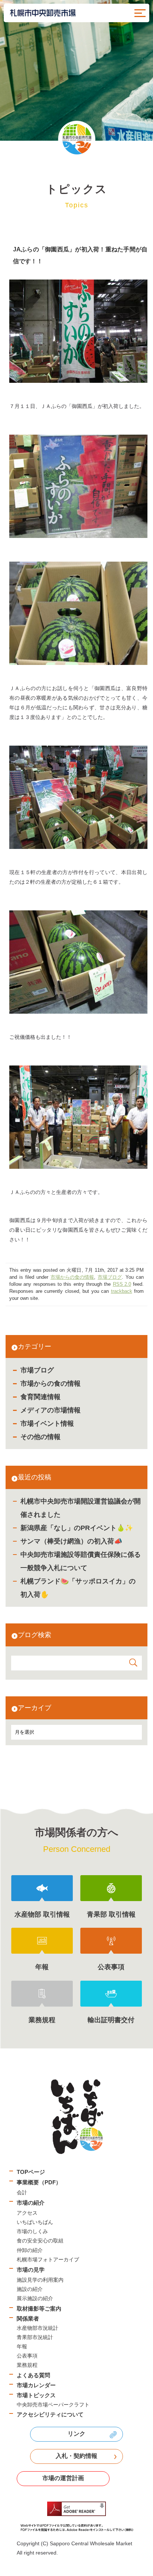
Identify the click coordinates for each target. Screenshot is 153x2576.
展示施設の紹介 (35, 2298)
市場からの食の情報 (51, 1384)
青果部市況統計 (35, 2337)
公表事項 (27, 2356)
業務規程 (27, 2365)
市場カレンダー (36, 2385)
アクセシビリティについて (50, 2414)
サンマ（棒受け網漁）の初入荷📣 (71, 1541)
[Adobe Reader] (76, 2517)
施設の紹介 (30, 2289)
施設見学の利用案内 (40, 2280)
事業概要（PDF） (39, 2182)
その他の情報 (40, 1437)
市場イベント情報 (47, 1424)
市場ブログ (37, 1370)
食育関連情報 (40, 1397)
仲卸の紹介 (30, 2250)
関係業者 (28, 2319)
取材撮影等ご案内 (39, 2309)
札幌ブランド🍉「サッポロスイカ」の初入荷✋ (78, 1588)
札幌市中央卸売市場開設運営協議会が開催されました (81, 1508)
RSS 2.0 (122, 1284)
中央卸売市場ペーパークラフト (53, 2405)
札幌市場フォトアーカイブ (48, 2259)
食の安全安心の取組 (40, 2241)
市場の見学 (31, 2270)
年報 (22, 2346)
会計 (22, 2192)
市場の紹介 (31, 2203)
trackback (122, 1291)
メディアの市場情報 (51, 1410)
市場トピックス (36, 2395)
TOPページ (31, 2172)
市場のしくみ (32, 2231)
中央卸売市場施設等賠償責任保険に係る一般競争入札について (81, 1561)
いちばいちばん (35, 2222)
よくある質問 (33, 2375)
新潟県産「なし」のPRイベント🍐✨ (77, 1528)
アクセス (27, 2213)
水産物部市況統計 (38, 2328)
